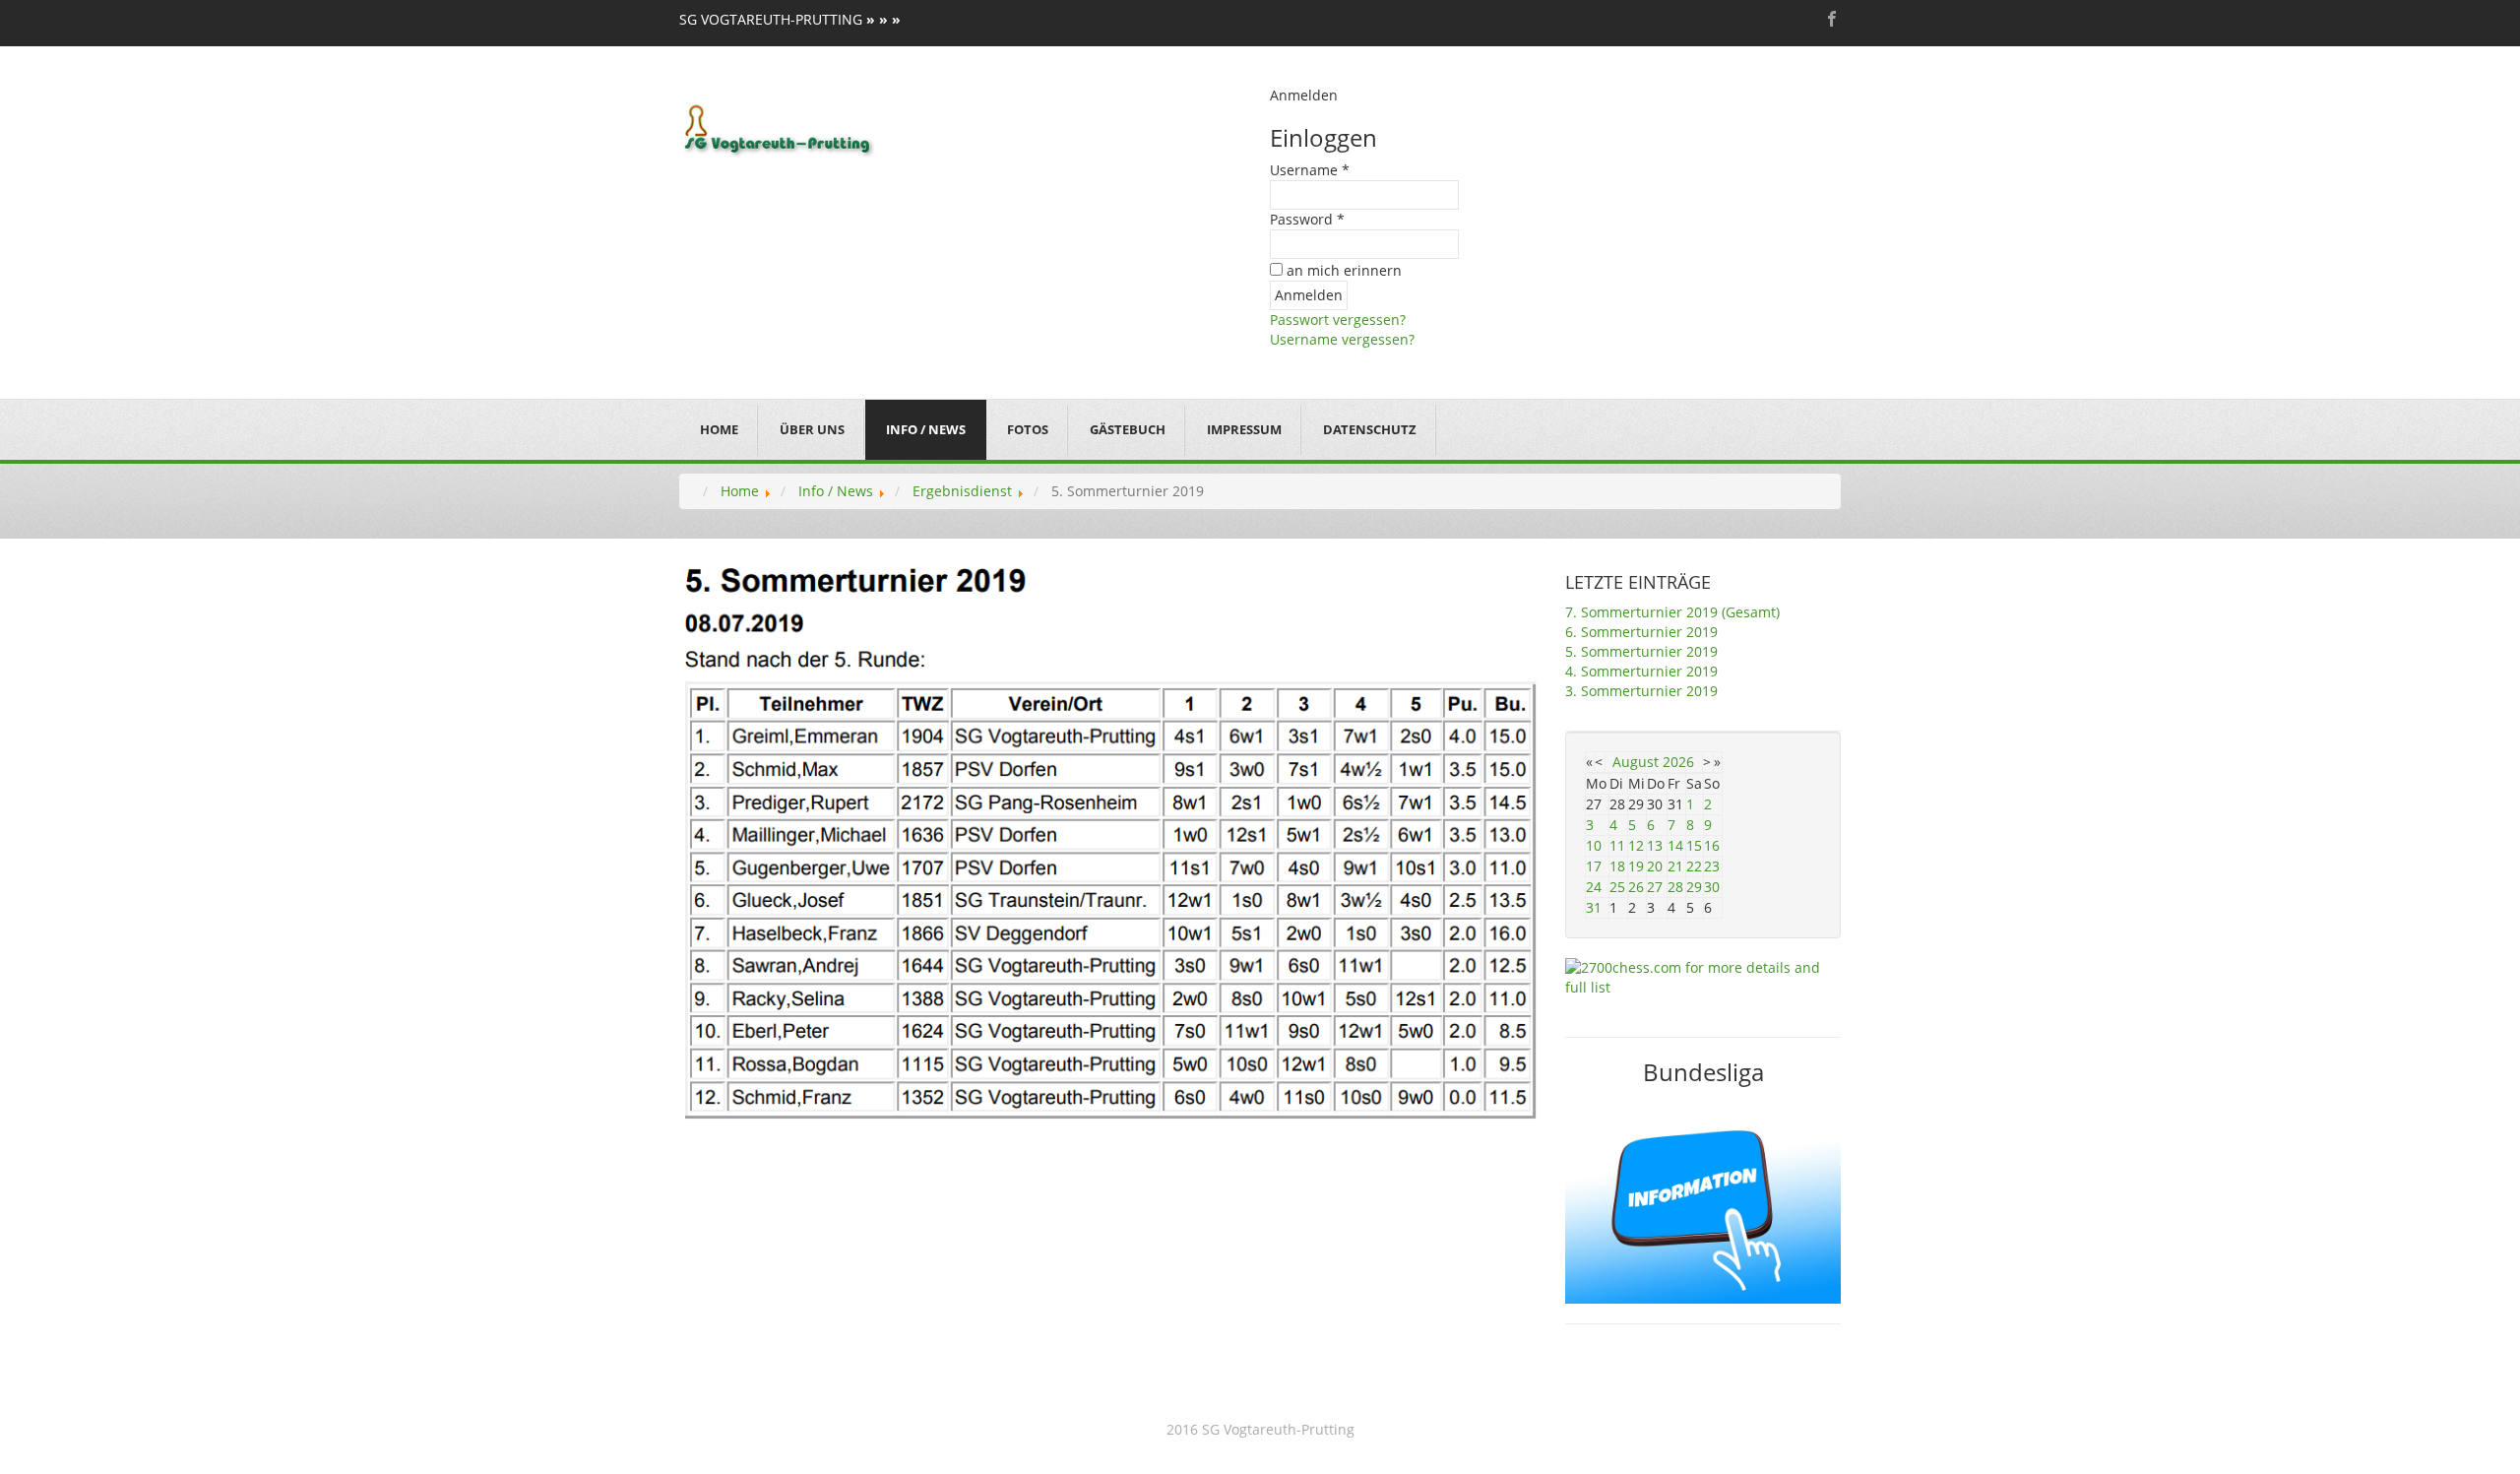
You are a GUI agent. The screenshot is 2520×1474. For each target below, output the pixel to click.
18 (1617, 866)
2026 (1678, 762)
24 (1594, 887)
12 (1636, 845)
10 (1594, 845)
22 (1694, 866)
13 (1655, 845)
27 (1655, 887)
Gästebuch (1128, 429)
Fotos (1028, 429)
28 (1675, 887)
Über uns (812, 429)
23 (1712, 866)
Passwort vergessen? (1338, 320)
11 (1617, 845)
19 (1636, 866)
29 (1694, 887)
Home (719, 429)
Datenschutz (1370, 429)
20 (1655, 866)
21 (1675, 866)
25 (1617, 887)
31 (1594, 907)
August (1636, 762)
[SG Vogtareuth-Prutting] (779, 128)
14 (1675, 845)
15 (1694, 845)
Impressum (1244, 429)
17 (1594, 866)
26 (1636, 887)
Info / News (926, 429)
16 (1712, 845)
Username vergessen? (1342, 339)
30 (1712, 887)
